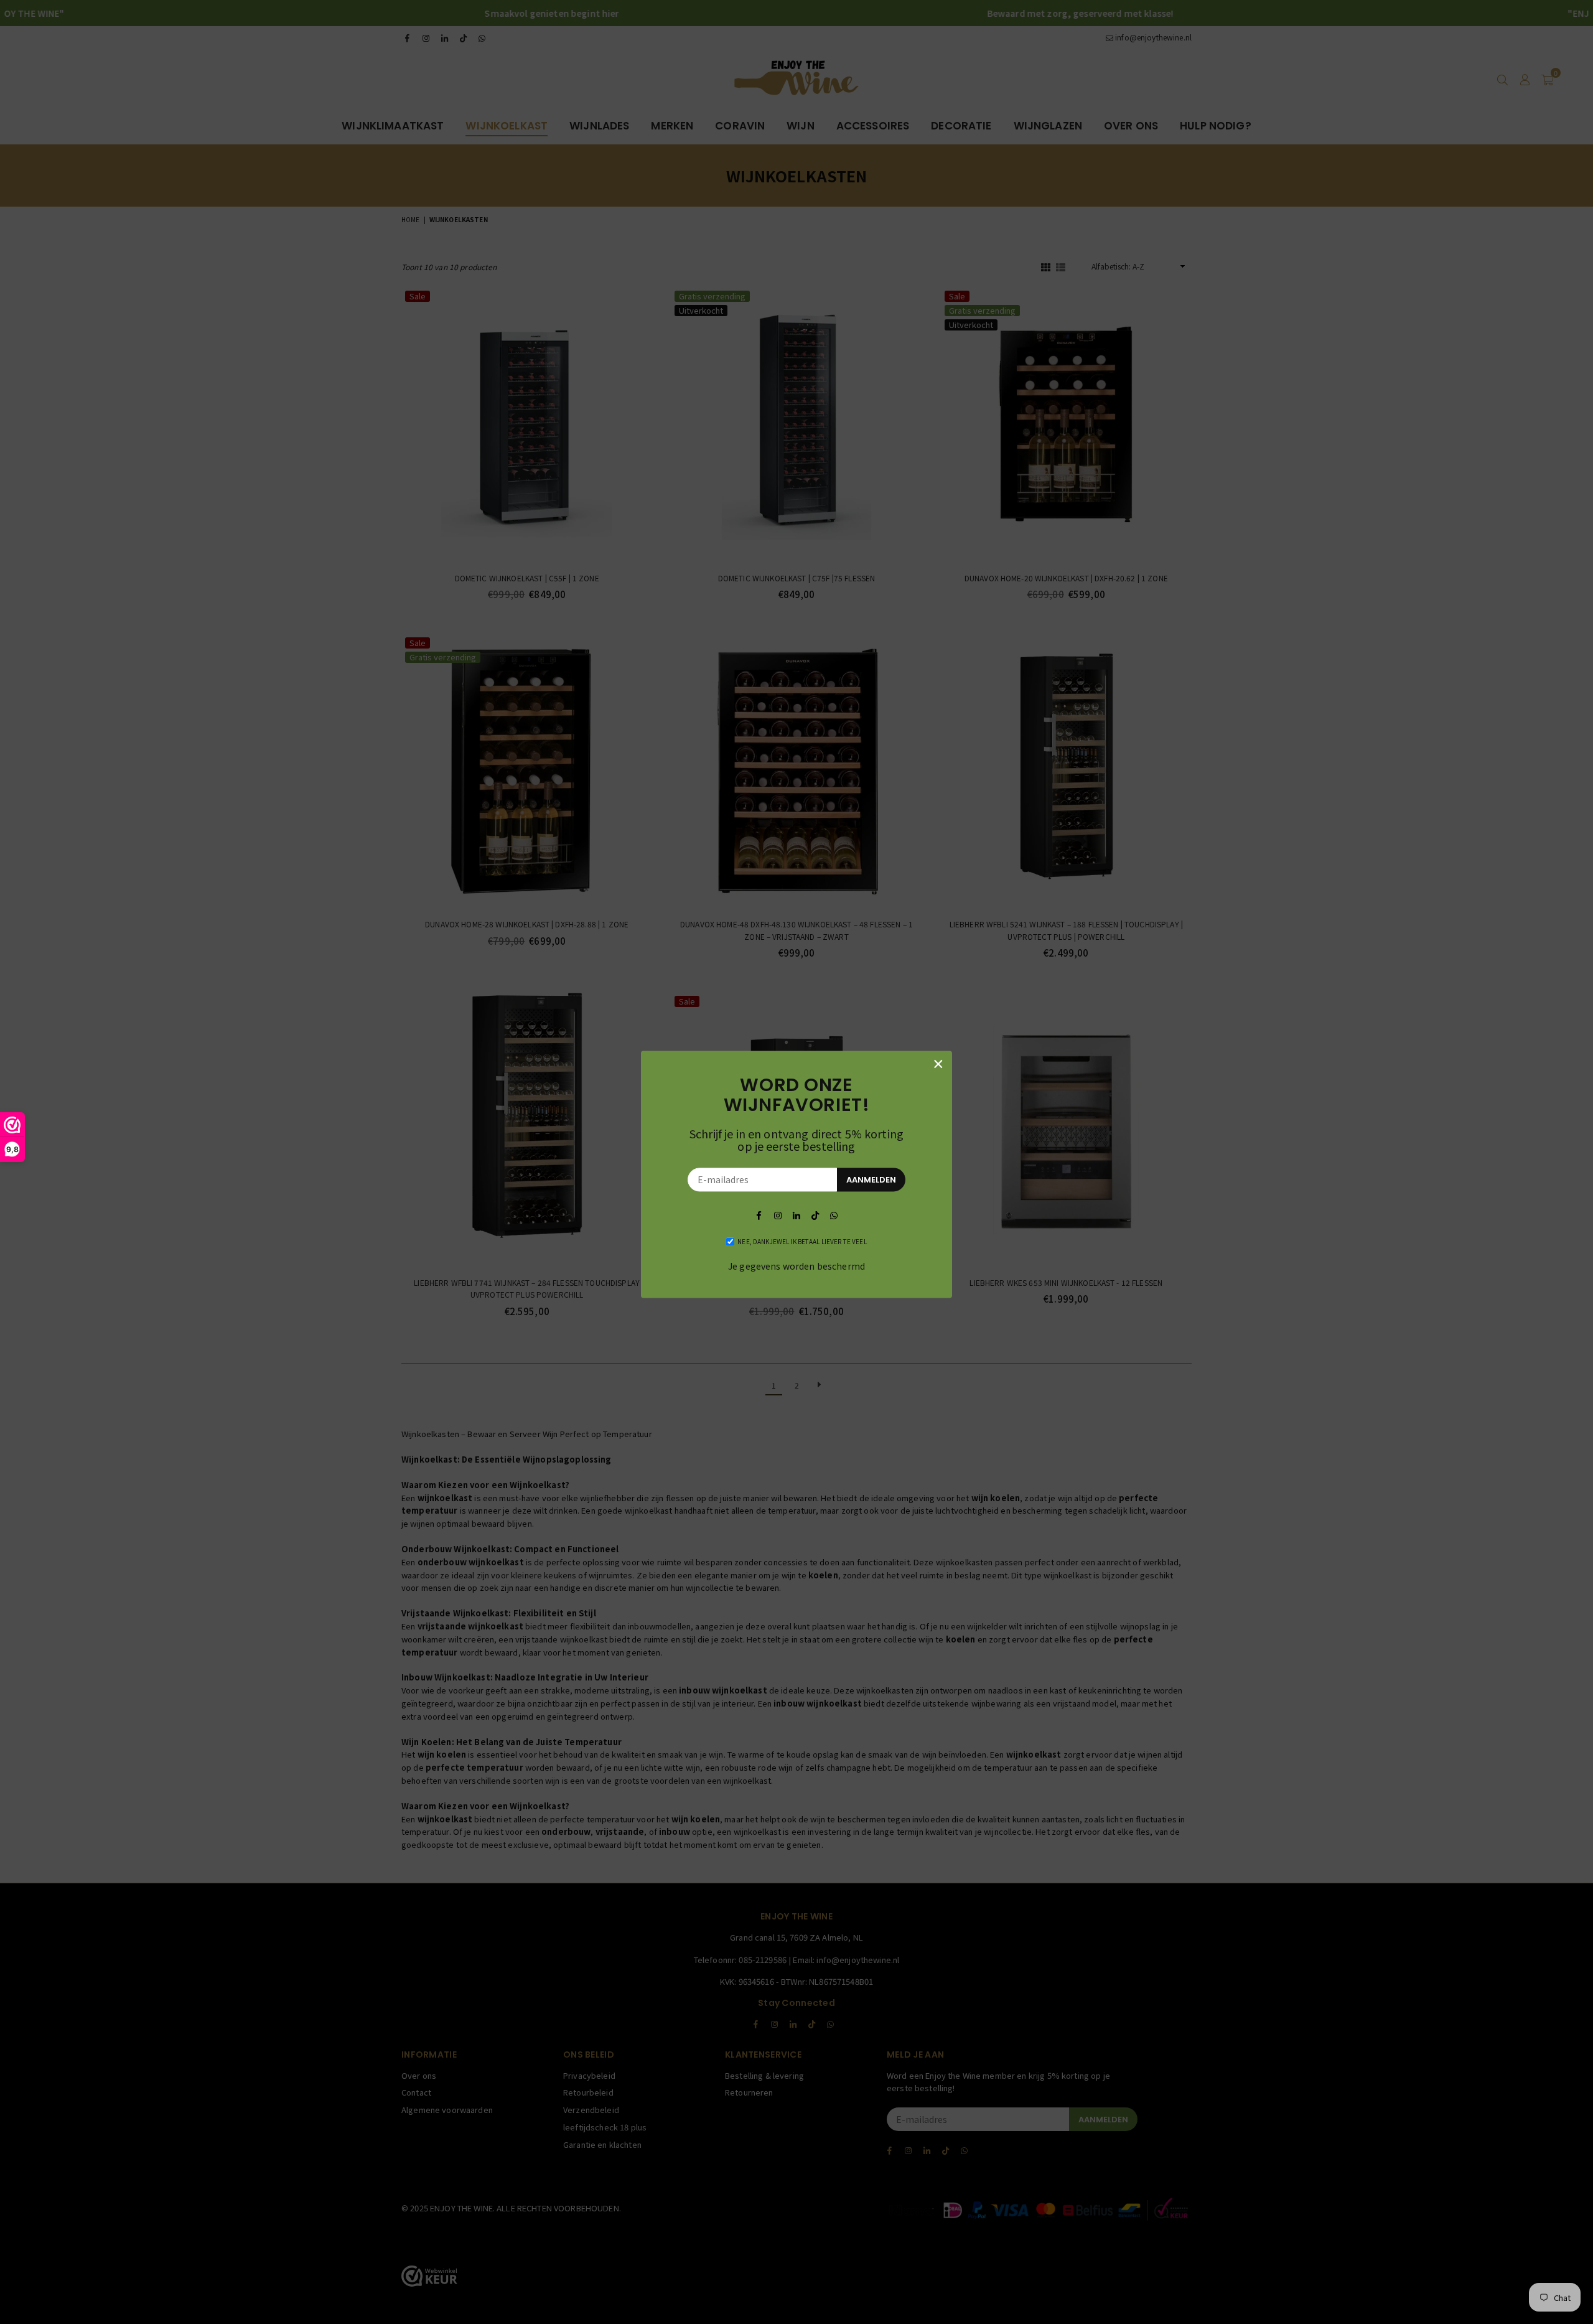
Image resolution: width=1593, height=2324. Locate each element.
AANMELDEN (871, 1180)
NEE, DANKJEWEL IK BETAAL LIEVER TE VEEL (802, 1241)
